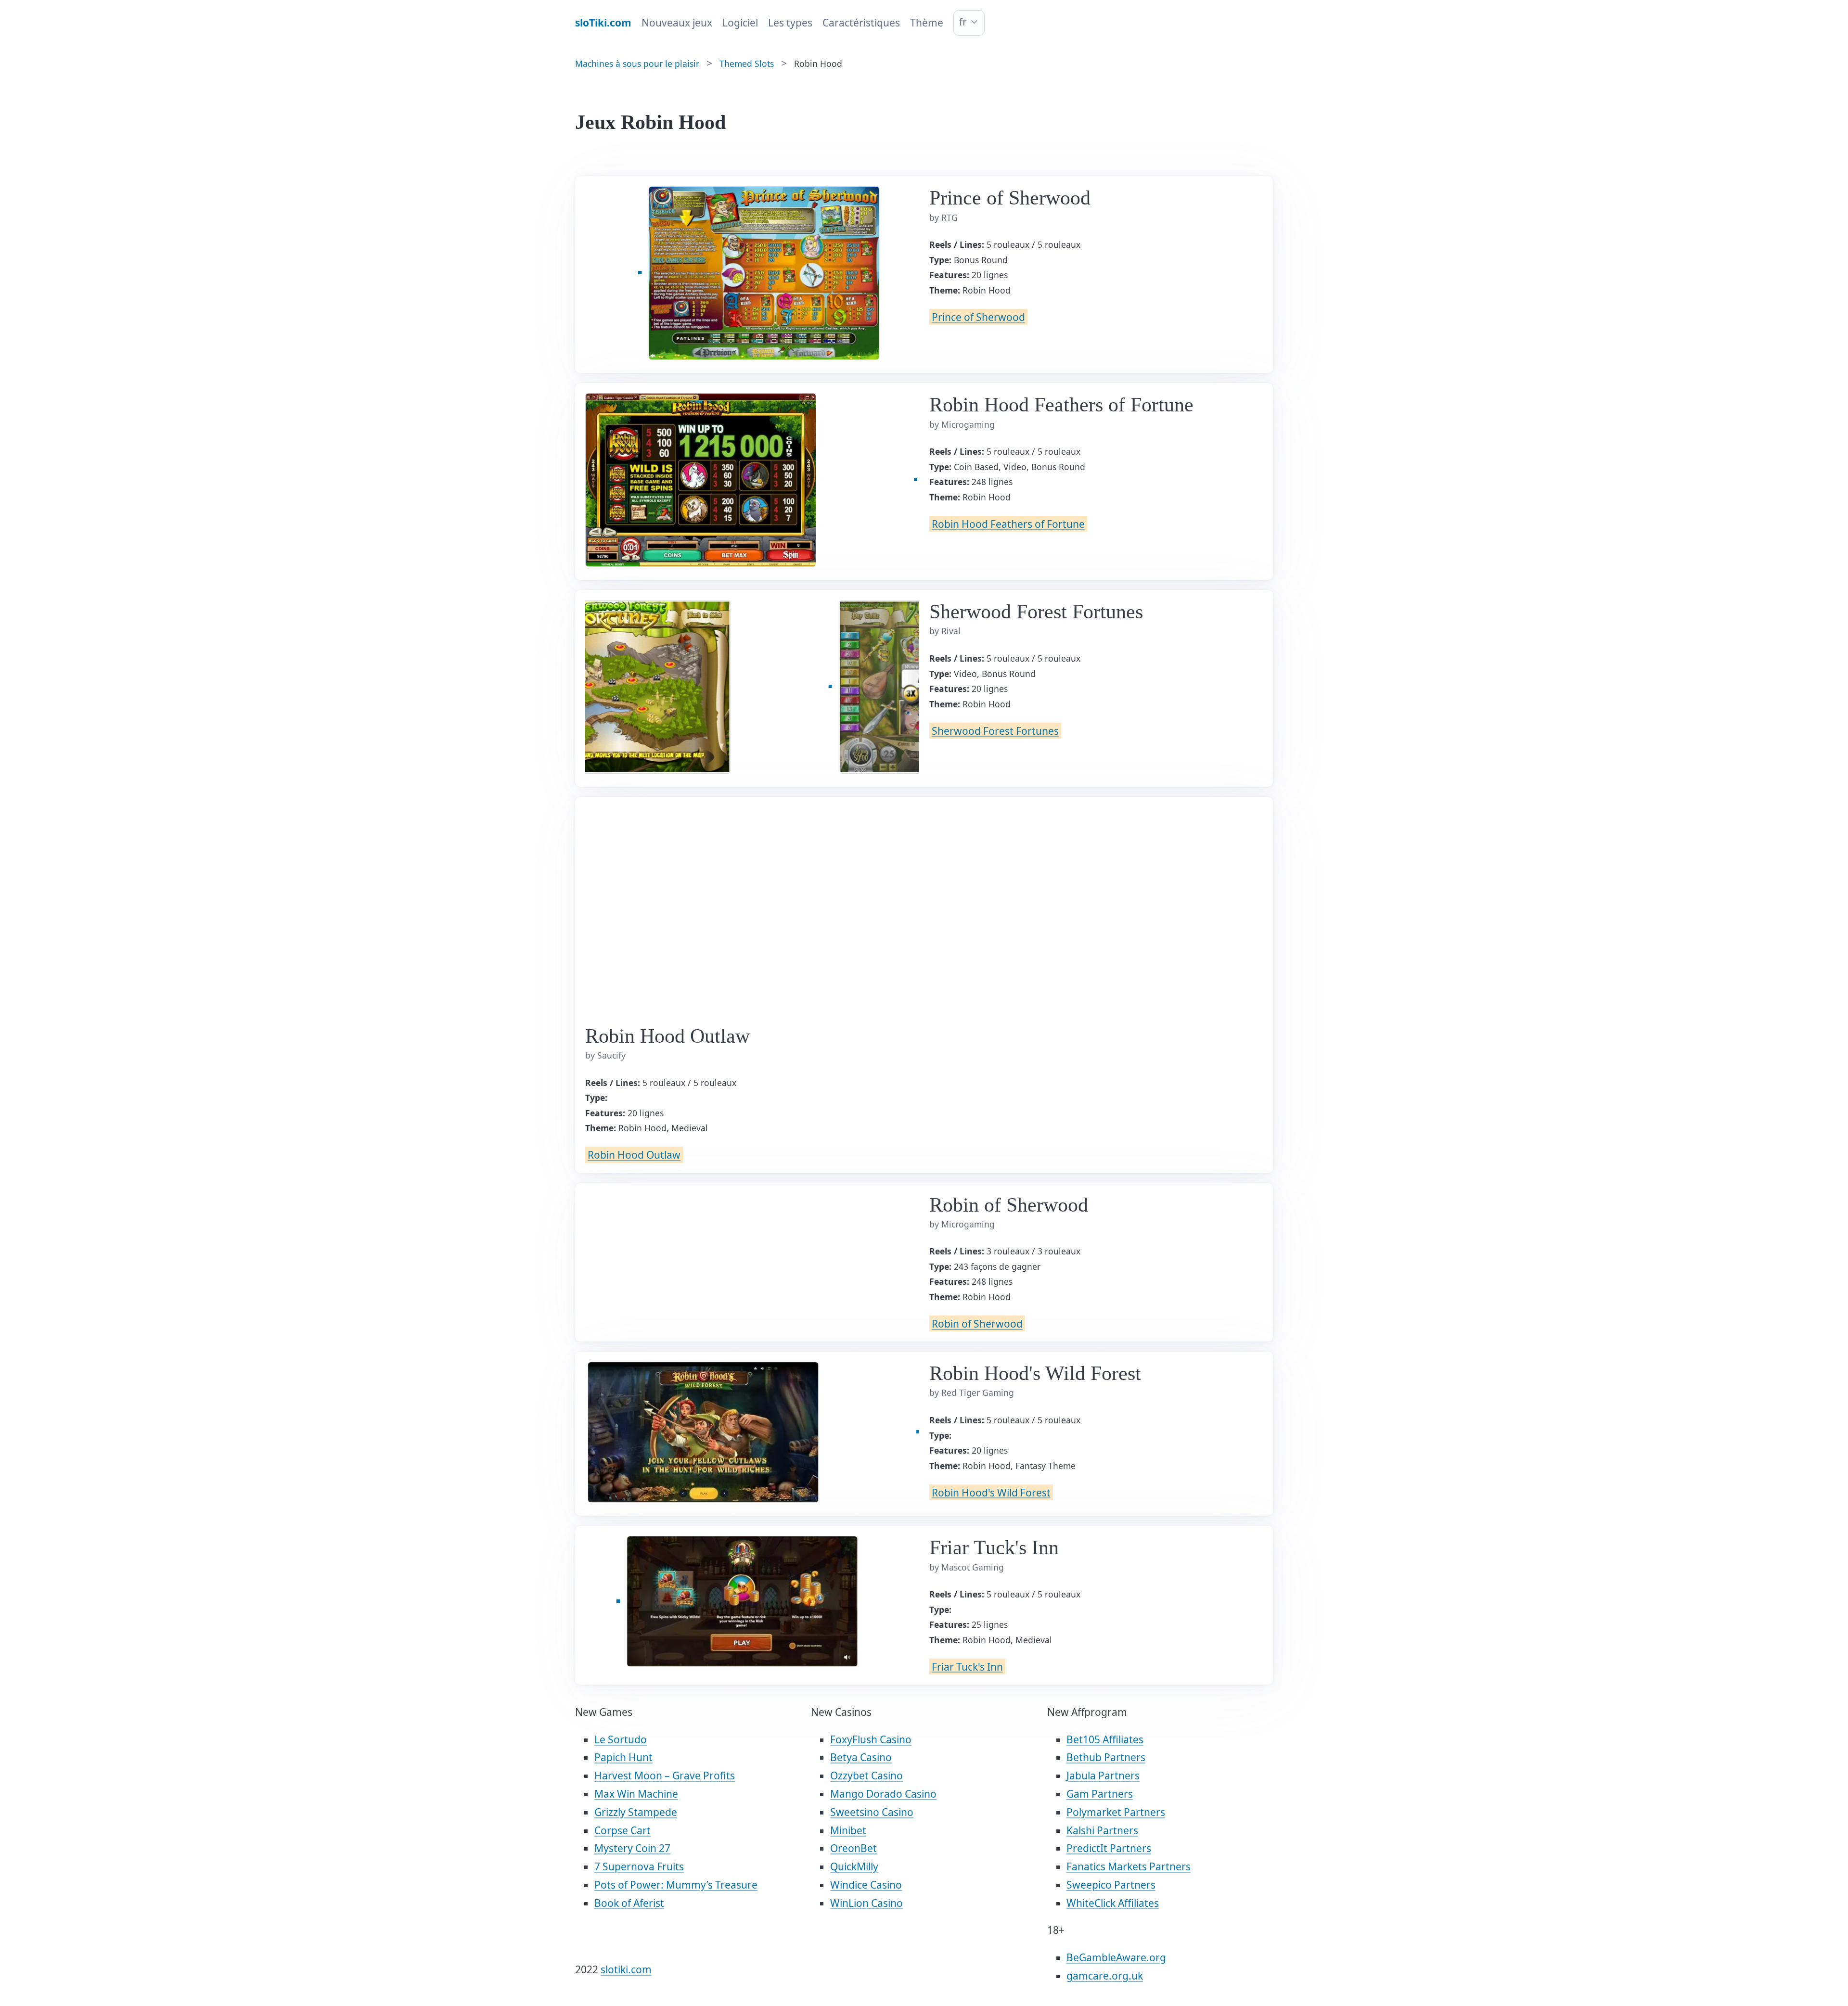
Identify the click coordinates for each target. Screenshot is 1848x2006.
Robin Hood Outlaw (634, 1155)
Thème (927, 23)
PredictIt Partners (1109, 1848)
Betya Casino (861, 1757)
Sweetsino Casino (872, 1812)
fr (963, 22)
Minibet (848, 1830)
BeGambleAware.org (1116, 1957)
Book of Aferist (629, 1903)
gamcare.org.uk (1105, 1976)
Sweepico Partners (1111, 1885)
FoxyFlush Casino (871, 1739)
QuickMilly (854, 1866)
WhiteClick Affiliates (1113, 1903)
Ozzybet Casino (866, 1776)
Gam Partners (1100, 1794)
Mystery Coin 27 (632, 1848)
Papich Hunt (623, 1757)
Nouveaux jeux (677, 23)
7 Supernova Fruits (639, 1866)
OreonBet (853, 1848)
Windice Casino (866, 1885)
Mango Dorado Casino (883, 1794)
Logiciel (740, 23)
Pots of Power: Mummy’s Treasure (676, 1885)
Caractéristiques (861, 23)
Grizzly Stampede (636, 1812)
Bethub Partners (1106, 1757)
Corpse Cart (622, 1830)
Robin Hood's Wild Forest (991, 1492)
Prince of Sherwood (978, 317)
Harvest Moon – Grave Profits (665, 1776)
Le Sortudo (621, 1739)
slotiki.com (626, 1969)
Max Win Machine (636, 1794)
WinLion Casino (866, 1903)
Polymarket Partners (1116, 1812)
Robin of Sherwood (977, 1324)
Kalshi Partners (1102, 1830)
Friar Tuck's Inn (967, 1666)
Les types (790, 23)
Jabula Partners (1103, 1776)
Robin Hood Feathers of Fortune (1008, 524)
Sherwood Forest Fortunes (995, 730)
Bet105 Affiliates (1105, 1739)
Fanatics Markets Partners (1129, 1866)
